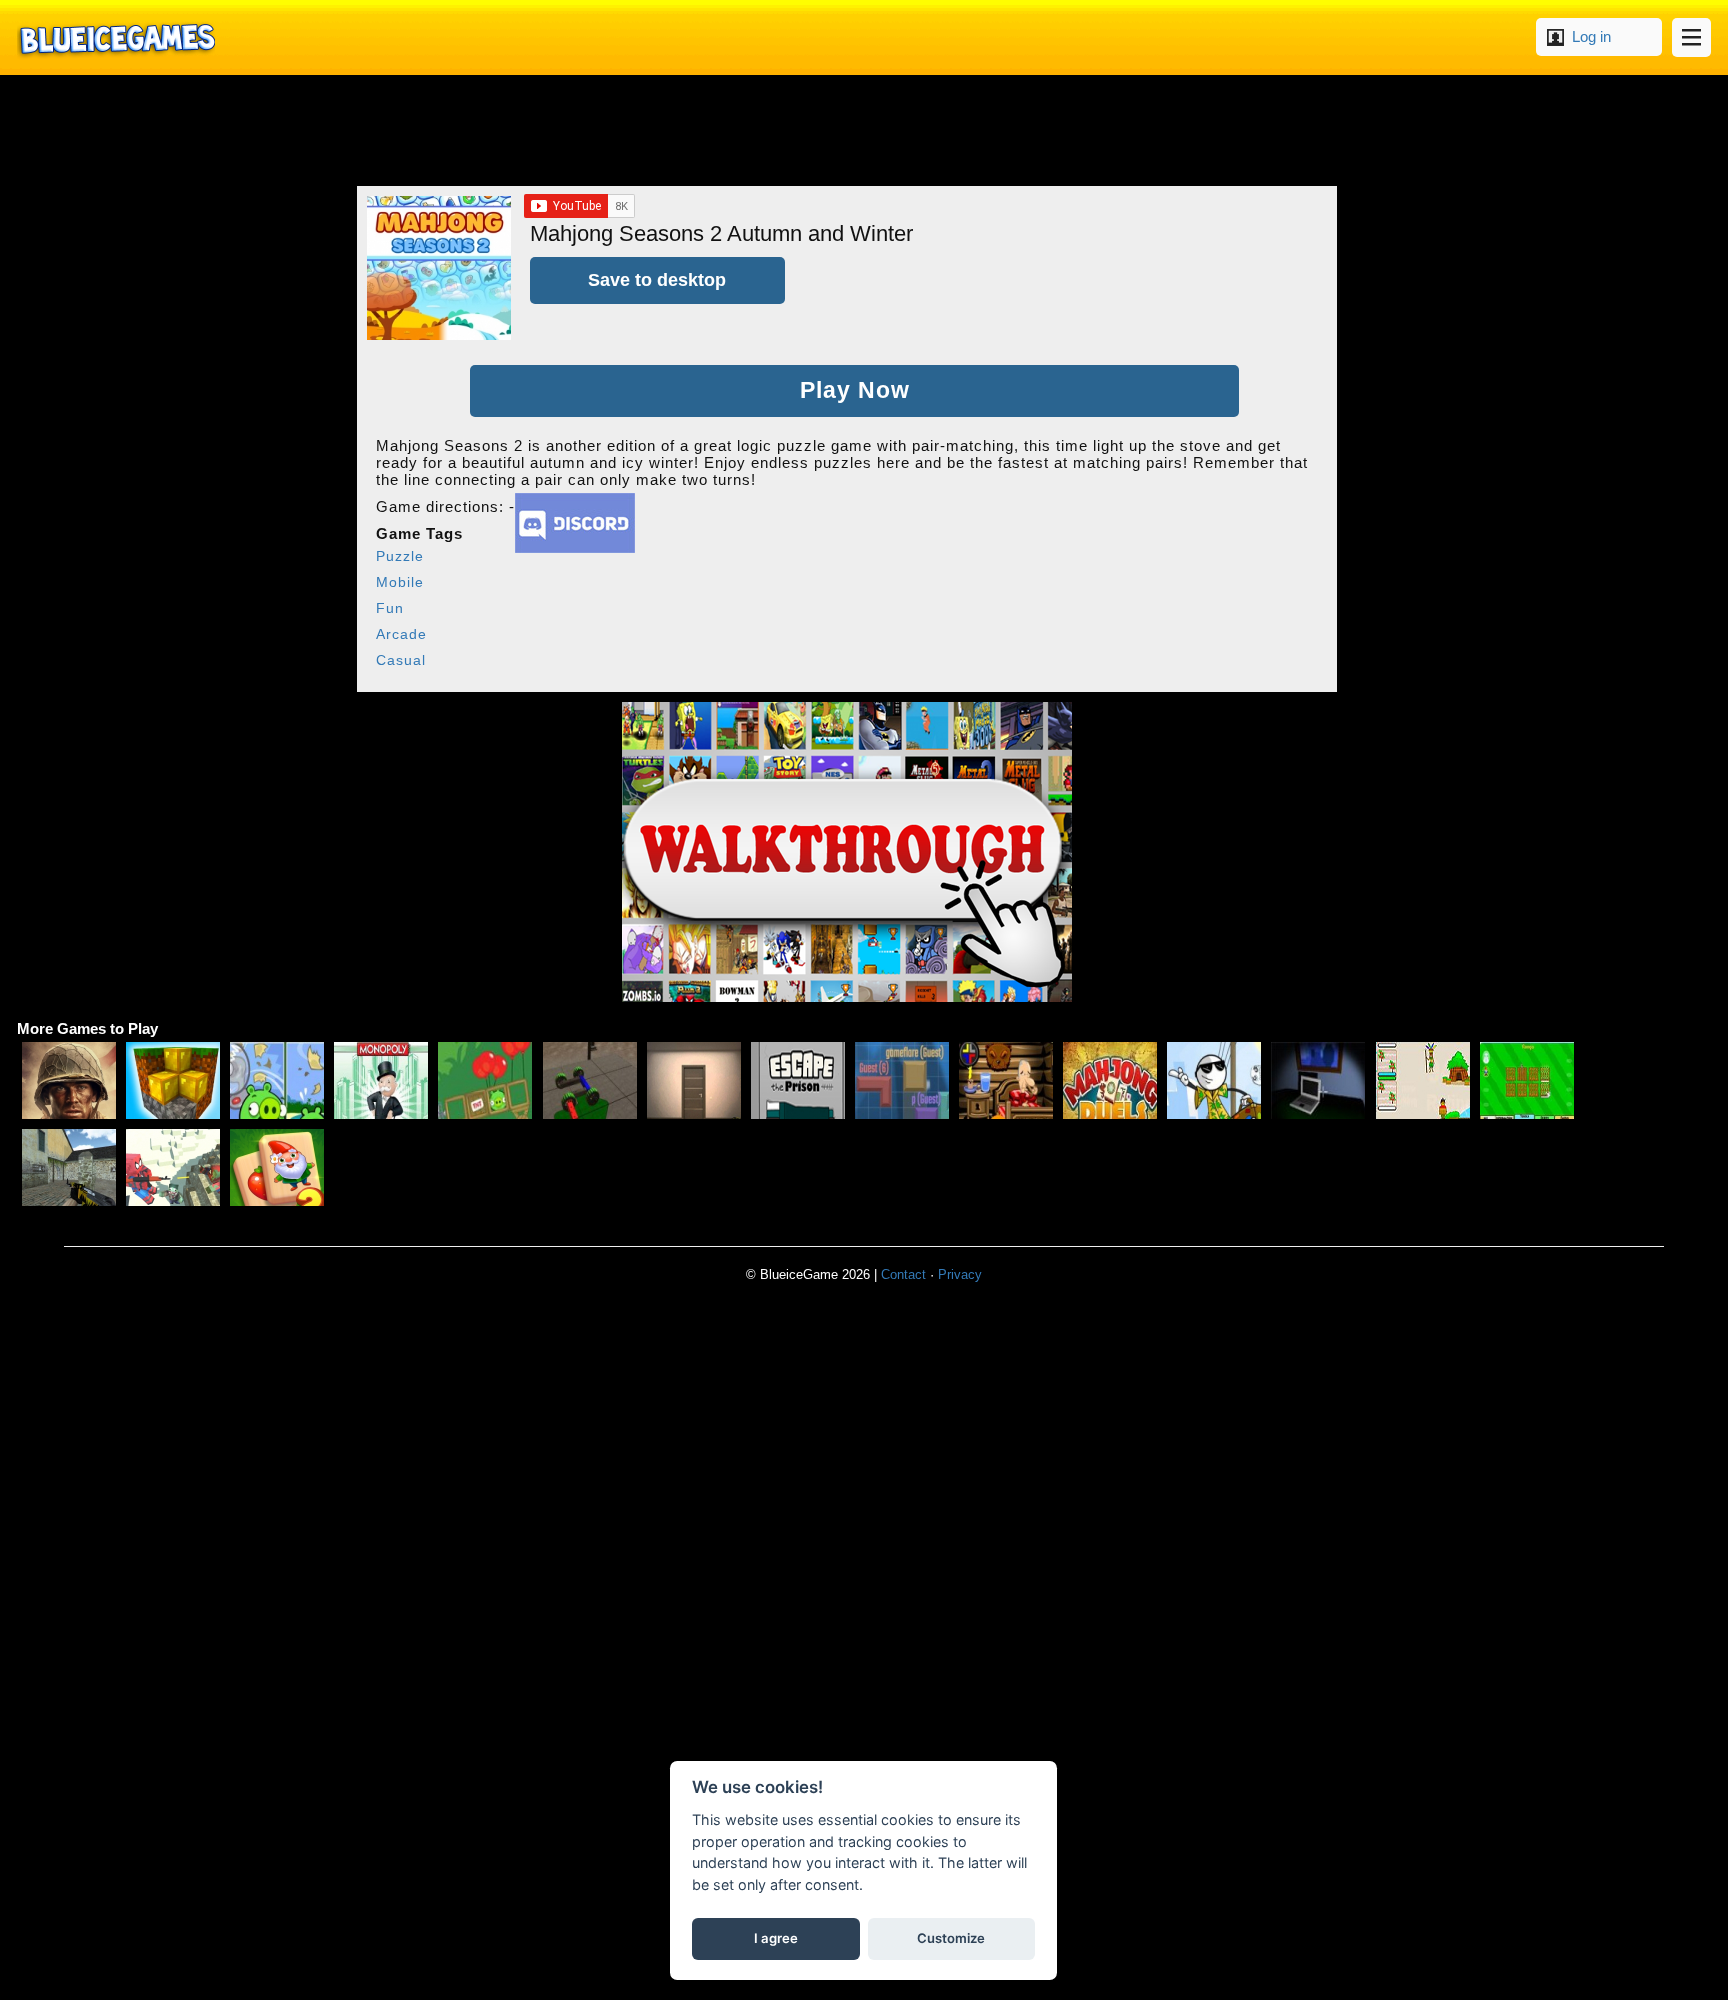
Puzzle (400, 556)
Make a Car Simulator (590, 1080)
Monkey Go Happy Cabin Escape (1006, 1080)
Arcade (401, 634)
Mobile (400, 582)
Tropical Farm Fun (1423, 1080)
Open (1691, 37)
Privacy (960, 1274)
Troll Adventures (1214, 1080)
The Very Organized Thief (1318, 1080)
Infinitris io (902, 1080)
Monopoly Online (381, 1080)
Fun (390, 608)
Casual (401, 660)
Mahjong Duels (1110, 1080)
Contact (903, 1274)
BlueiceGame (116, 37)
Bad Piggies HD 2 (485, 1080)
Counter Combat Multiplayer (69, 1167)
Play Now (855, 390)
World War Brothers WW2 (69, 1080)
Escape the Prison (798, 1080)
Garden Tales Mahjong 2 (277, 1167)
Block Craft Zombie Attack (173, 1167)
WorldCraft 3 (173, 1080)
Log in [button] (1591, 36)
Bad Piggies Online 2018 (277, 1080)
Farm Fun (1527, 1080)
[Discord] (575, 547)
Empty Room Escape (694, 1080)
